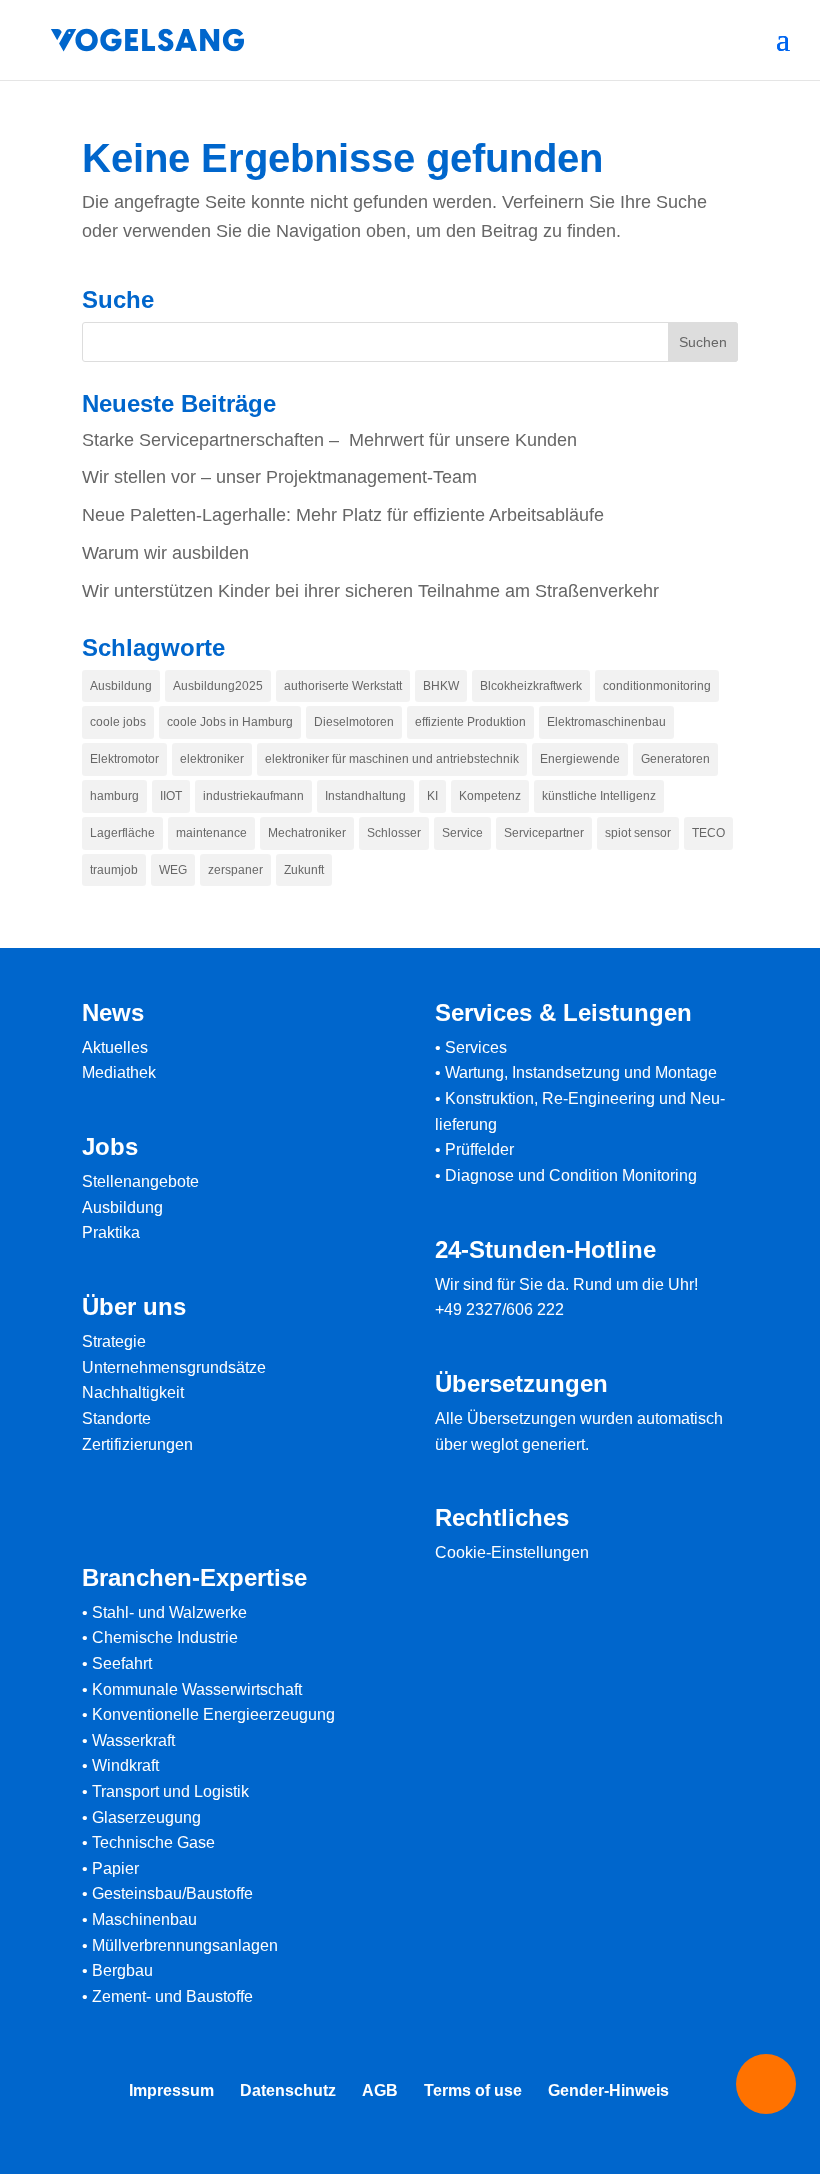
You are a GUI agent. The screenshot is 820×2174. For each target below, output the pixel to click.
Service (462, 833)
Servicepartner (544, 833)
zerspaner (235, 870)
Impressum (171, 2090)
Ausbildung (121, 686)
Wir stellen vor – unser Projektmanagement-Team (279, 477)
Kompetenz (490, 796)
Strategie (114, 1341)
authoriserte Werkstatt (343, 686)
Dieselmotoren (354, 722)
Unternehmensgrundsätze (174, 1367)
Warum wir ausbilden (165, 553)
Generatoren (675, 759)
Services (476, 1047)
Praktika (111, 1232)
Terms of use (473, 2090)
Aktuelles (115, 1047)
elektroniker (212, 759)
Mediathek (119, 1072)
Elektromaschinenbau (606, 722)
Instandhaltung (365, 796)
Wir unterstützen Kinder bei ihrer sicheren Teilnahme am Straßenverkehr (370, 591)
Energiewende (580, 759)
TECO (708, 833)
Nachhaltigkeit (133, 1392)
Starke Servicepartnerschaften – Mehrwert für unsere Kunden (329, 440)
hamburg (114, 796)
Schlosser (394, 833)
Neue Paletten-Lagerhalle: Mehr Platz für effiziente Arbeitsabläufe (343, 515)
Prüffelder (479, 1149)
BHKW (441, 686)
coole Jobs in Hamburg (230, 722)
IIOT (171, 796)
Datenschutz (288, 2090)
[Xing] (420, 2152)
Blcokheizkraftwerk (531, 686)
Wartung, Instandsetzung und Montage (581, 1072)
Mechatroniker (307, 833)
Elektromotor (124, 759)
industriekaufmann (253, 796)
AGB (380, 2090)
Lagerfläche (122, 833)
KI (432, 796)
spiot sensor (638, 833)
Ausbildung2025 (218, 686)
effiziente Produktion (470, 722)
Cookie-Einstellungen (512, 1552)
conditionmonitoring (657, 686)
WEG (173, 870)
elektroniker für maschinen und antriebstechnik (392, 759)
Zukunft (304, 870)
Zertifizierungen (137, 1444)
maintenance (211, 833)
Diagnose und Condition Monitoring (571, 1175)
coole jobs (118, 722)
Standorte (116, 1418)
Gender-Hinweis (608, 2090)
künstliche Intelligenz (599, 796)
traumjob (114, 870)
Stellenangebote (140, 1181)
